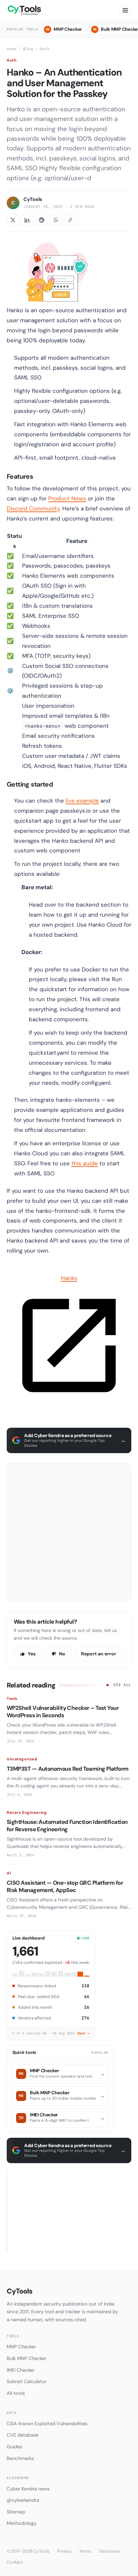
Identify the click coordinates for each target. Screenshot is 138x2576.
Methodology (22, 2523)
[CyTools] (25, 10)
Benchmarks (20, 2458)
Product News (67, 498)
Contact (15, 2562)
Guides (14, 2447)
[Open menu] (125, 10)
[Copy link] (70, 220)
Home (12, 49)
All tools (16, 2393)
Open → (83, 2033)
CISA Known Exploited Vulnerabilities (47, 2424)
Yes (32, 1654)
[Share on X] (13, 220)
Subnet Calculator (27, 2381)
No (62, 1654)
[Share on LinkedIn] (27, 220)
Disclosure (109, 2551)
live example (82, 801)
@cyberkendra (23, 2500)
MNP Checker (64, 29)
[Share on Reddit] (42, 220)
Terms (85, 2551)
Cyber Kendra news (28, 2489)
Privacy (64, 2551)
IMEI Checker (21, 2370)
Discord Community (33, 508)
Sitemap (16, 2512)
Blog (28, 49)
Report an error (99, 1654)
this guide (85, 1163)
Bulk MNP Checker (26, 2358)
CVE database (23, 2435)
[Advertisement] (69, 1532)
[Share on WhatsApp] (56, 220)
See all (122, 1685)
